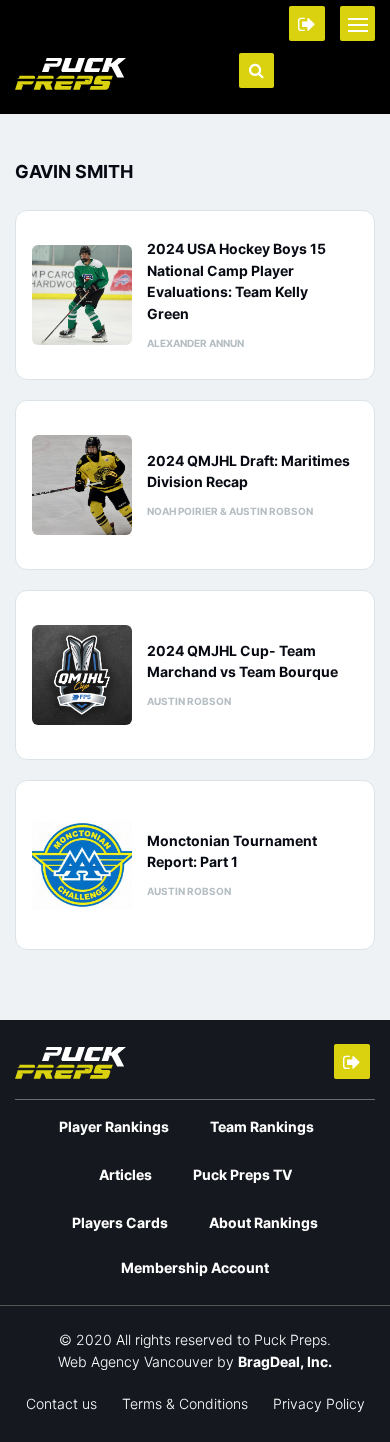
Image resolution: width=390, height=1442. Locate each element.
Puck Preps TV (242, 1174)
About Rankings (263, 1222)
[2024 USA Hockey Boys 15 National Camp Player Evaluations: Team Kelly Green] (82, 295)
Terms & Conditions (185, 1403)
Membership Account (195, 1267)
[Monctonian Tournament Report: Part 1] (82, 865)
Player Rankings (114, 1126)
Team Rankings (262, 1126)
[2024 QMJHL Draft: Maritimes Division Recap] (82, 485)
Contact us (61, 1403)
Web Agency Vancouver (135, 1361)
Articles (125, 1174)
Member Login (307, 23)
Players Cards (120, 1222)
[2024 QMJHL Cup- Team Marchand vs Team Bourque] (82, 675)
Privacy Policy (319, 1403)
